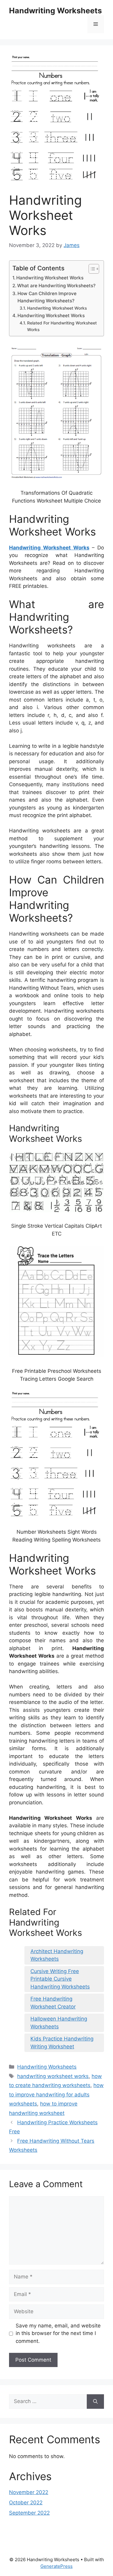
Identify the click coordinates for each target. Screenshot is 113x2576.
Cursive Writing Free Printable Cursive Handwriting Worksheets (60, 1979)
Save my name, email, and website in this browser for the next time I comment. (58, 2333)
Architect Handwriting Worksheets (57, 1955)
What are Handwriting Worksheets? (56, 286)
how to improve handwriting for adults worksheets (56, 2094)
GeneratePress (56, 2566)
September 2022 (29, 2513)
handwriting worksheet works (53, 2076)
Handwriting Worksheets (55, 11)
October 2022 (26, 2503)
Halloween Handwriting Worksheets (59, 2023)
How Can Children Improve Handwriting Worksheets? (47, 297)
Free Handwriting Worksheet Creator (53, 2003)
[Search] (95, 2402)
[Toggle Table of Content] (91, 269)
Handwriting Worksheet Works (50, 278)
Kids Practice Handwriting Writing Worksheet (62, 2043)
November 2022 (29, 2492)
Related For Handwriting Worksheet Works (62, 326)
